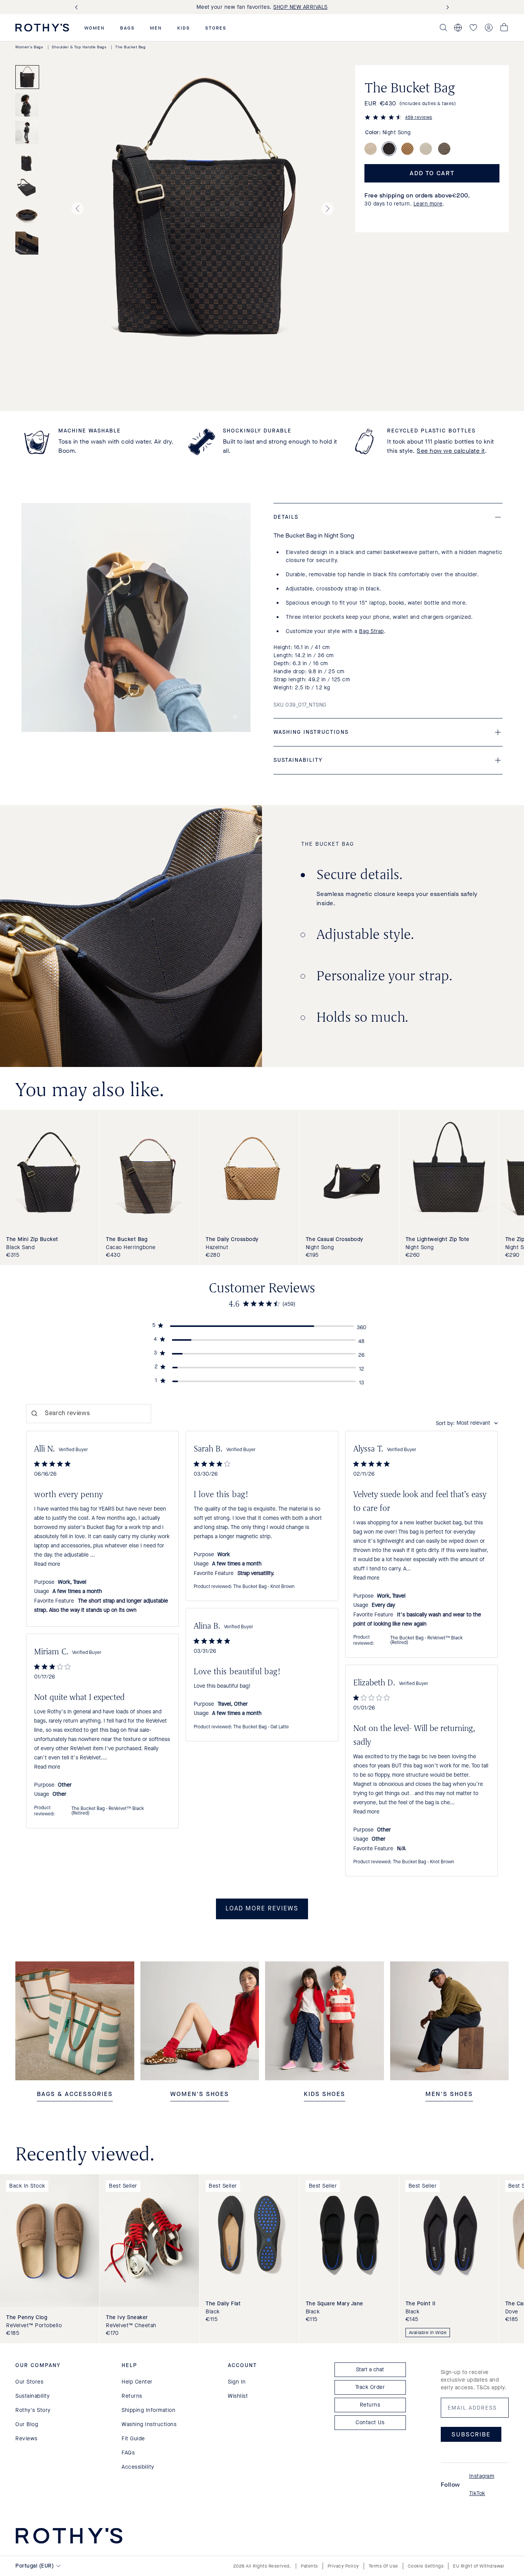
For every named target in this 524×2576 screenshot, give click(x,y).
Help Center (137, 2382)
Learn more (428, 204)
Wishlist (238, 2396)
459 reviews (419, 117)
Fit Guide (133, 2439)
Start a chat (370, 2370)
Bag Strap (372, 631)
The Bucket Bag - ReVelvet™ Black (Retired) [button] (426, 1641)
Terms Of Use (383, 2566)
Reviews (26, 2439)
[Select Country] (458, 28)
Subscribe (471, 2434)
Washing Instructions (149, 2424)
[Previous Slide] (78, 7)
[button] (95, 28)
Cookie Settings (426, 2566)
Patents (309, 2566)
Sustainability (32, 2396)
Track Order (370, 2387)
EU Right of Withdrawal (479, 2566)
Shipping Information (148, 2410)
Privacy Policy (343, 2566)
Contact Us (370, 2422)
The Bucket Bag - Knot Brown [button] (264, 1587)
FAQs (128, 2453)
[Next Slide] (446, 7)
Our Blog (27, 2424)
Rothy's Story (33, 2410)
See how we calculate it (451, 451)
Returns (132, 2396)
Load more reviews (262, 1909)
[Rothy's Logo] (42, 28)
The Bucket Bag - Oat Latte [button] (261, 1727)
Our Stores (29, 2382)
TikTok (477, 2493)
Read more (47, 1564)
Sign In (237, 2382)
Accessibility (138, 2467)
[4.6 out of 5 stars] (383, 118)
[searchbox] (89, 1414)
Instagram (482, 2476)
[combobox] (467, 1423)
